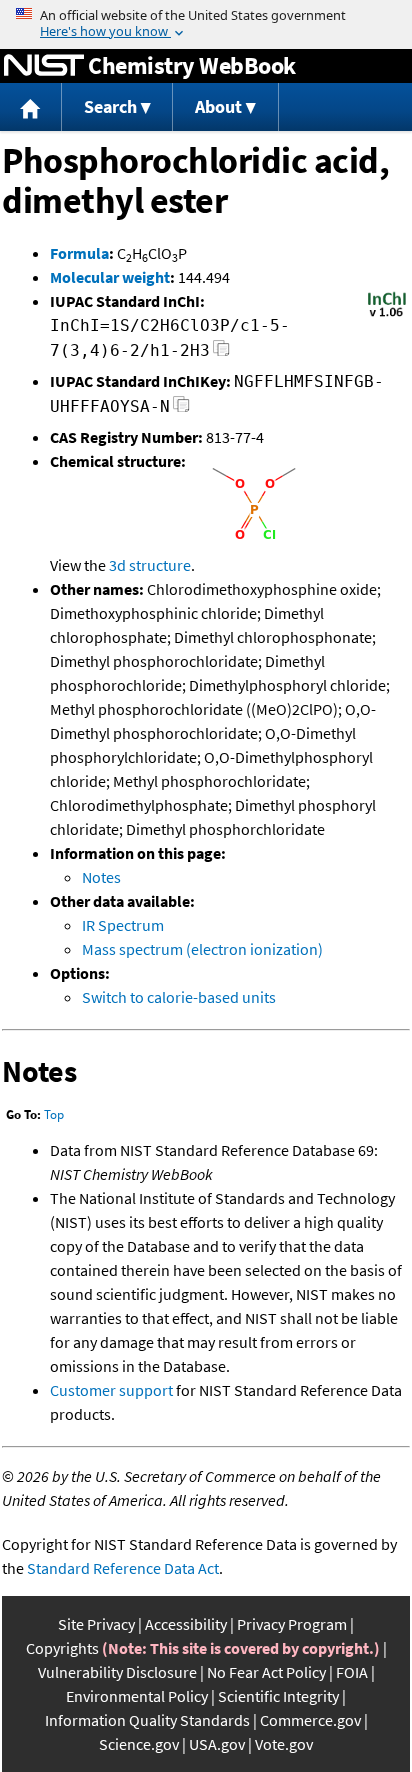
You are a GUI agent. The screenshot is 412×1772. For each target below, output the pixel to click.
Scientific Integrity (278, 1696)
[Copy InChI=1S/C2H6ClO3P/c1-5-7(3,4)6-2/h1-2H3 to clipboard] (221, 353)
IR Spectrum (123, 925)
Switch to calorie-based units (179, 997)
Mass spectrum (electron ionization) (202, 949)
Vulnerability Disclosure (117, 1672)
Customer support (111, 1390)
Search (110, 106)
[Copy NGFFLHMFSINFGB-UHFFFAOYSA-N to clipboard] (181, 409)
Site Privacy (96, 1624)
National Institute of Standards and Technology (44, 66)
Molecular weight (110, 277)
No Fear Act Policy (266, 1672)
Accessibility (186, 1624)
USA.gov (217, 1744)
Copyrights (62, 1648)
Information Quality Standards (147, 1720)
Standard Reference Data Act (123, 1568)
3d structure (150, 565)
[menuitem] (31, 107)
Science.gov (139, 1744)
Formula (79, 253)
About (218, 106)
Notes (101, 877)
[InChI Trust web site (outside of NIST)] (387, 315)
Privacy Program (292, 1624)
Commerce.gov (310, 1720)
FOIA (352, 1672)
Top (54, 1114)
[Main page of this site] (31, 107)
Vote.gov (284, 1744)
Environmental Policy (137, 1696)
